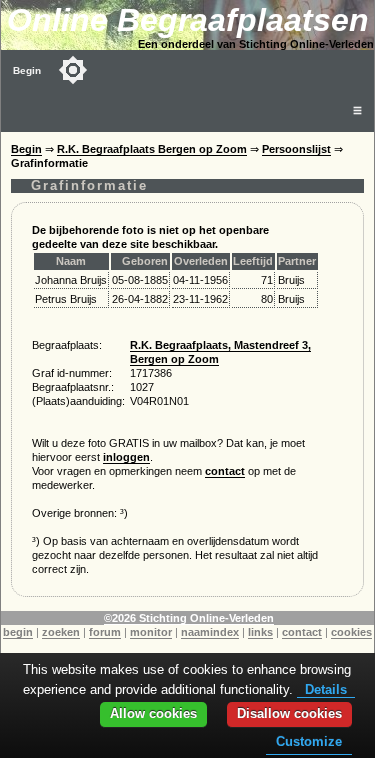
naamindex (210, 632)
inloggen (126, 457)
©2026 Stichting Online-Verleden (189, 618)
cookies (351, 632)
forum (105, 632)
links (260, 632)
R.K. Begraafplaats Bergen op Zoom (152, 149)
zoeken (61, 632)
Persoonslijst (296, 149)
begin (18, 632)
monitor (151, 632)
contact (225, 471)
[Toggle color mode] (73, 70)
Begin (27, 70)
